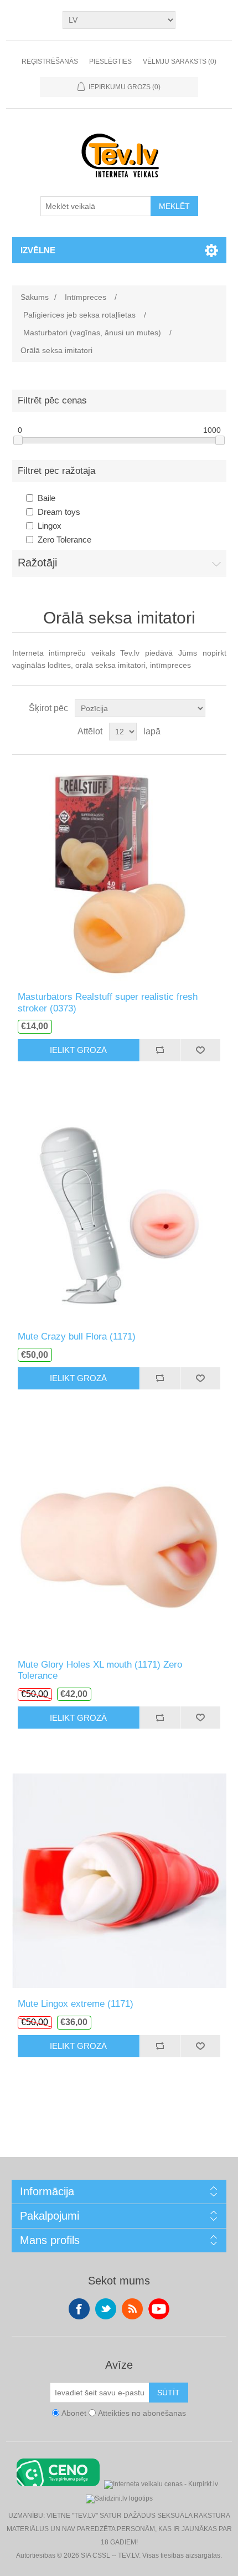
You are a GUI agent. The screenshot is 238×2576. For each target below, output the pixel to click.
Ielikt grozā (78, 1050)
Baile (46, 498)
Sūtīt (169, 2393)
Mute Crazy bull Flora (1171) (77, 1336)
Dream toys (59, 512)
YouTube (159, 2309)
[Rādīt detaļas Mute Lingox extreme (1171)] (119, 1880)
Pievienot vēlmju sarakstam (200, 1050)
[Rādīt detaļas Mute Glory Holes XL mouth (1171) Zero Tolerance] (119, 1541)
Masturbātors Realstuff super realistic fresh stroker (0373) (108, 1002)
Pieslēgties (110, 62)
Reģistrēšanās (50, 62)
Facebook (79, 2309)
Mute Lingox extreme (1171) (76, 2004)
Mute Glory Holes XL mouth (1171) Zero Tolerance (100, 1670)
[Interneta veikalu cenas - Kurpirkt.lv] (161, 2483)
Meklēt (174, 206)
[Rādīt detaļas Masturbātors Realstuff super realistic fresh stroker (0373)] (119, 873)
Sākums (35, 297)
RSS (132, 2309)
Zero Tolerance (64, 540)
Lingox (50, 526)
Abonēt (74, 2413)
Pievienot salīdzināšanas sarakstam (160, 1050)
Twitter (106, 2309)
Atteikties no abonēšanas (142, 2413)
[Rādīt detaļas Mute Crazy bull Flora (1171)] (119, 1213)
